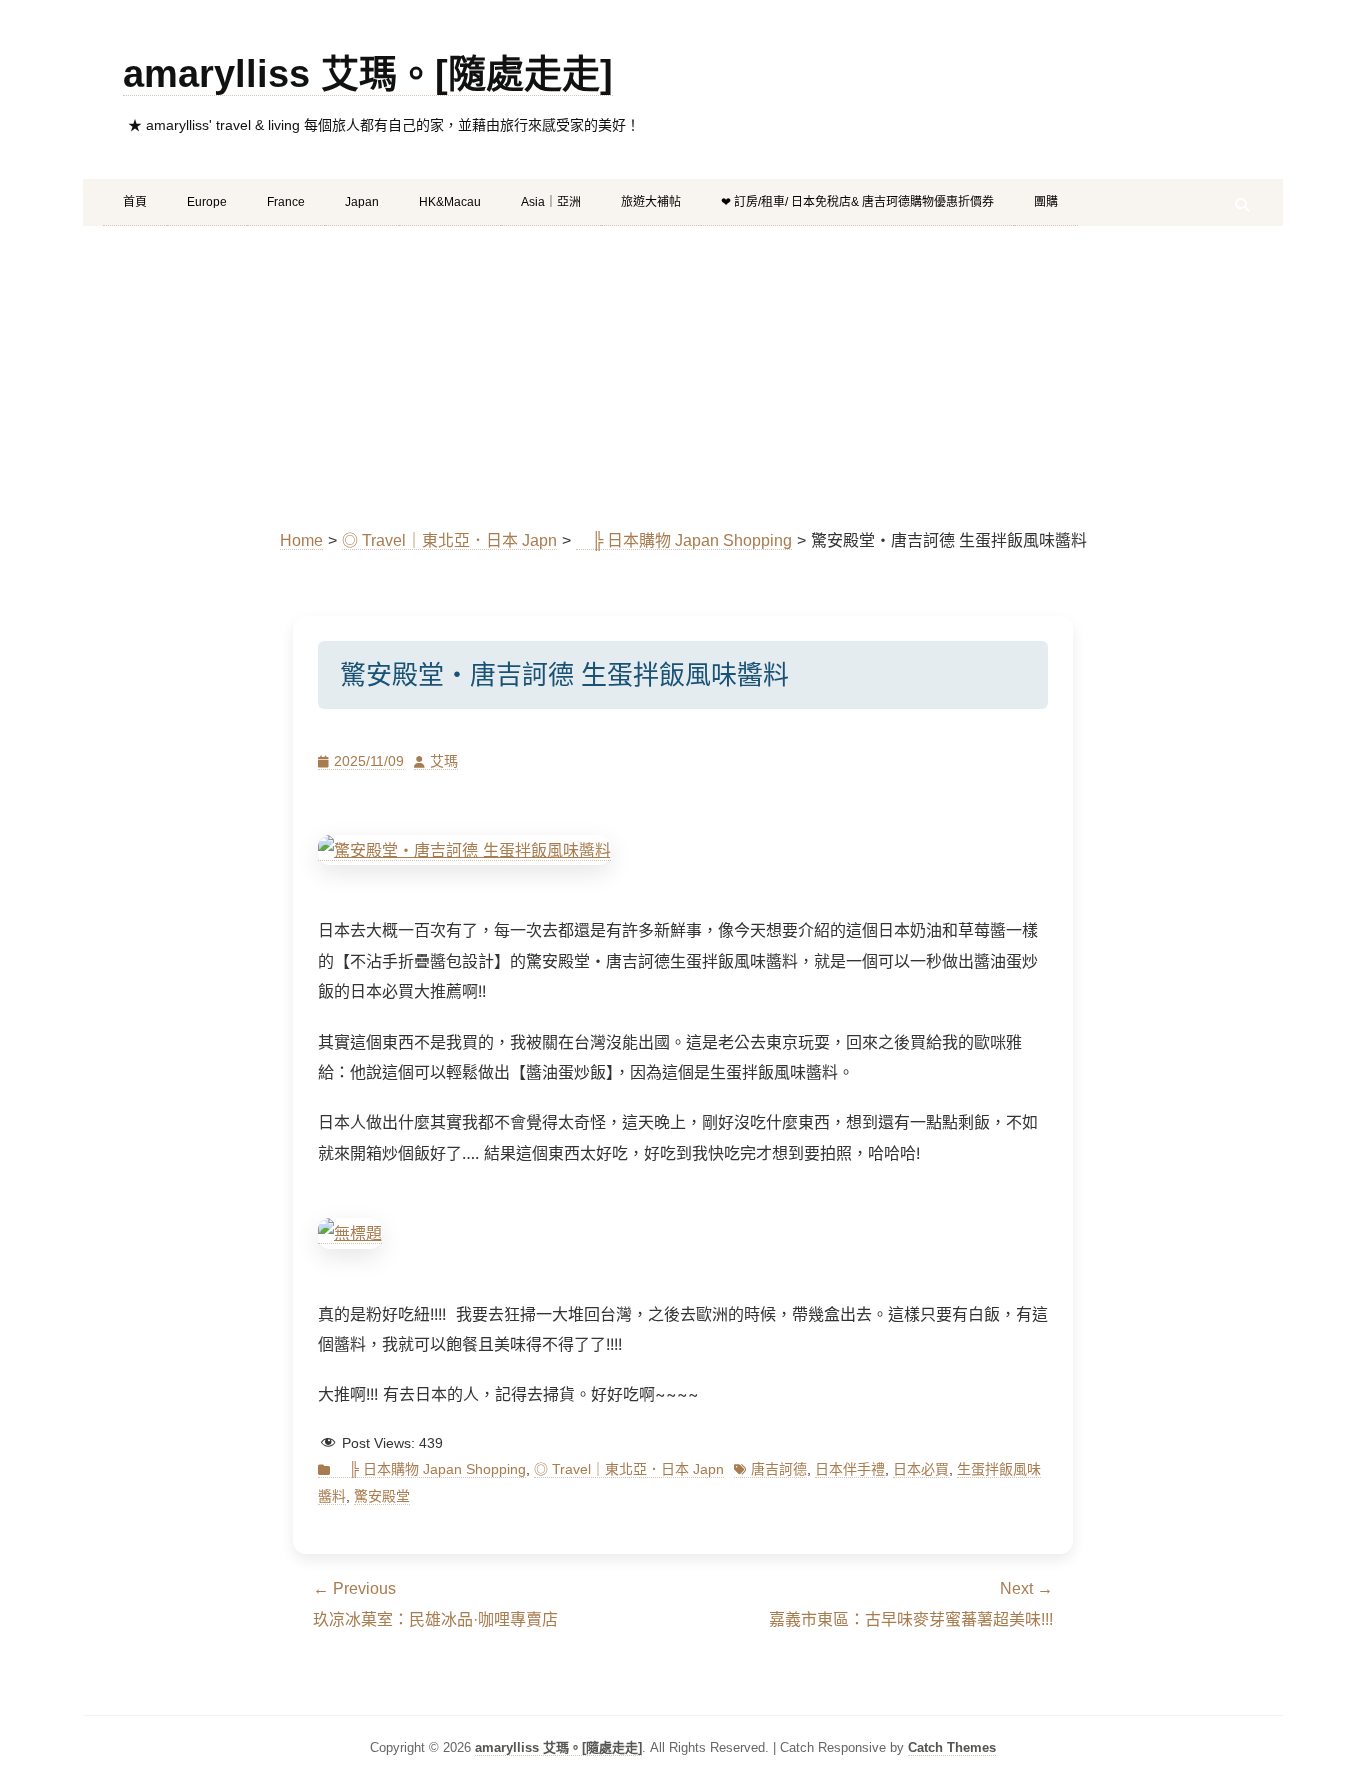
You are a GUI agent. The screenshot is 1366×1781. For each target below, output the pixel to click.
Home (301, 540)
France (286, 202)
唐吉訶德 (779, 1469)
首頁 (135, 202)
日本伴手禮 (850, 1469)
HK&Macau (450, 202)
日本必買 (921, 1469)
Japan (362, 202)
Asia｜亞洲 (551, 202)
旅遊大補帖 (651, 202)
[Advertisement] (683, 376)
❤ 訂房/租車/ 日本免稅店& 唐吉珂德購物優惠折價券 (857, 202)
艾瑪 (444, 761)
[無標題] (464, 850)
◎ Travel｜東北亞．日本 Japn (449, 540)
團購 (1046, 202)
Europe (207, 202)
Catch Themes (952, 1747)
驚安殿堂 (382, 1496)
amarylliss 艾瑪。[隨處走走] (368, 74)
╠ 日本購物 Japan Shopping (684, 540)
